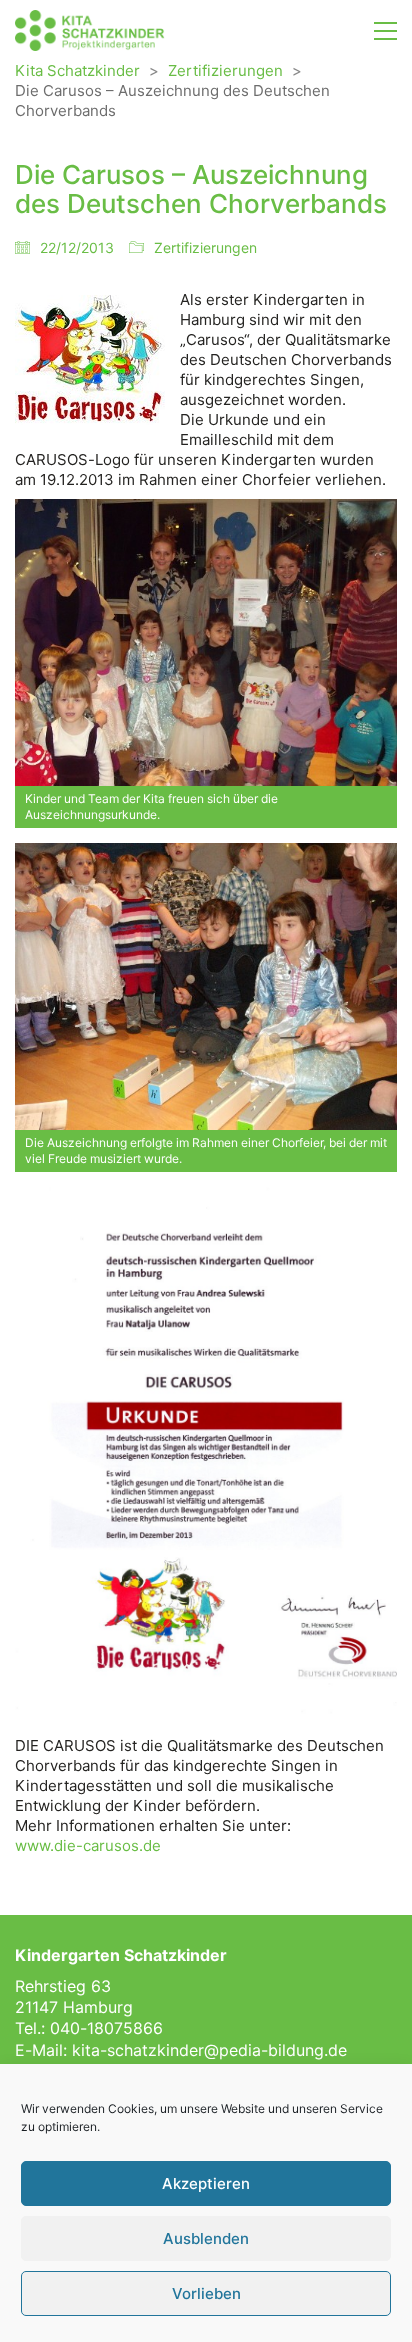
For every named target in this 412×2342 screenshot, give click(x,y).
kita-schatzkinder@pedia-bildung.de (209, 2050)
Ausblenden (206, 2238)
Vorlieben (206, 2293)
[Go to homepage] (90, 30)
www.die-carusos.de (88, 1845)
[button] (385, 31)
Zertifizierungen (205, 247)
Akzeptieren (206, 2183)
